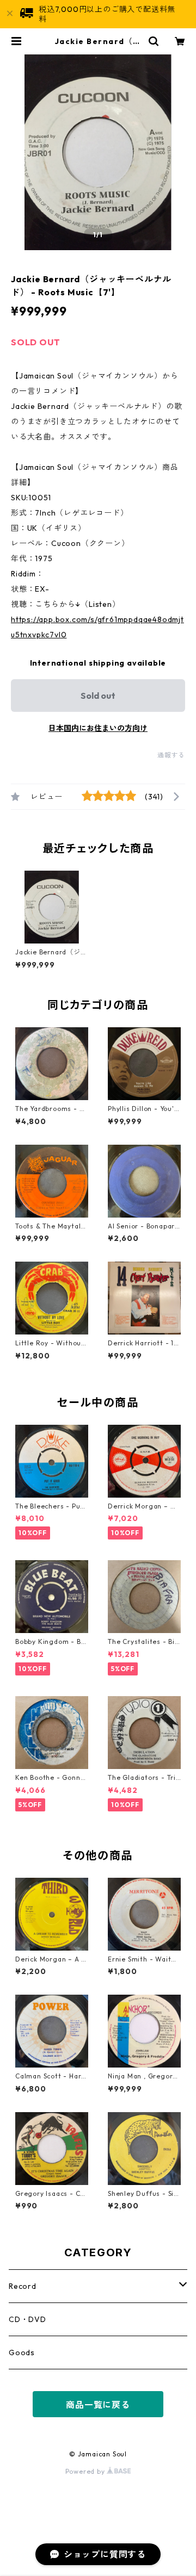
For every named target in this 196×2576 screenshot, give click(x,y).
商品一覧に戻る (98, 2405)
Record (23, 2286)
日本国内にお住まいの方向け (98, 728)
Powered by (86, 2471)
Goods (22, 2352)
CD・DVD (27, 2319)
